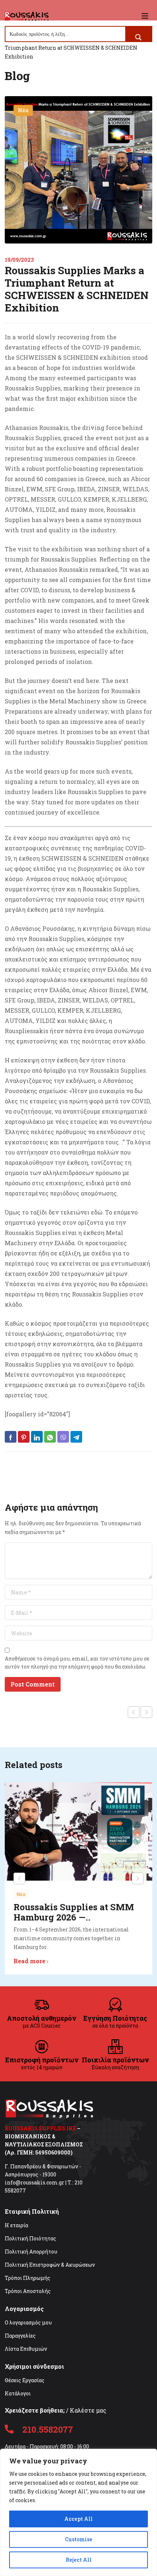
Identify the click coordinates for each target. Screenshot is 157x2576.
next (138, 1878)
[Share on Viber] (63, 1437)
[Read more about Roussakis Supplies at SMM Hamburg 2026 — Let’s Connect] (78, 1831)
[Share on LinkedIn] (37, 1437)
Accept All (78, 2519)
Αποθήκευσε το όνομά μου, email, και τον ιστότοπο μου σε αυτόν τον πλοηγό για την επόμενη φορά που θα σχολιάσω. (77, 1663)
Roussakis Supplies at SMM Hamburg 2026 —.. (74, 1912)
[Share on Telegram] (76, 1437)
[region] (78, 2512)
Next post (146, 1712)
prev (19, 1878)
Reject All (79, 2560)
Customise (79, 2539)
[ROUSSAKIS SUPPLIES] (27, 16)
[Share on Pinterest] (24, 1437)
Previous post (134, 1712)
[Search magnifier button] (138, 37)
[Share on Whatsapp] (50, 1437)
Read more (29, 1961)
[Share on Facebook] (11, 1437)
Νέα (23, 110)
